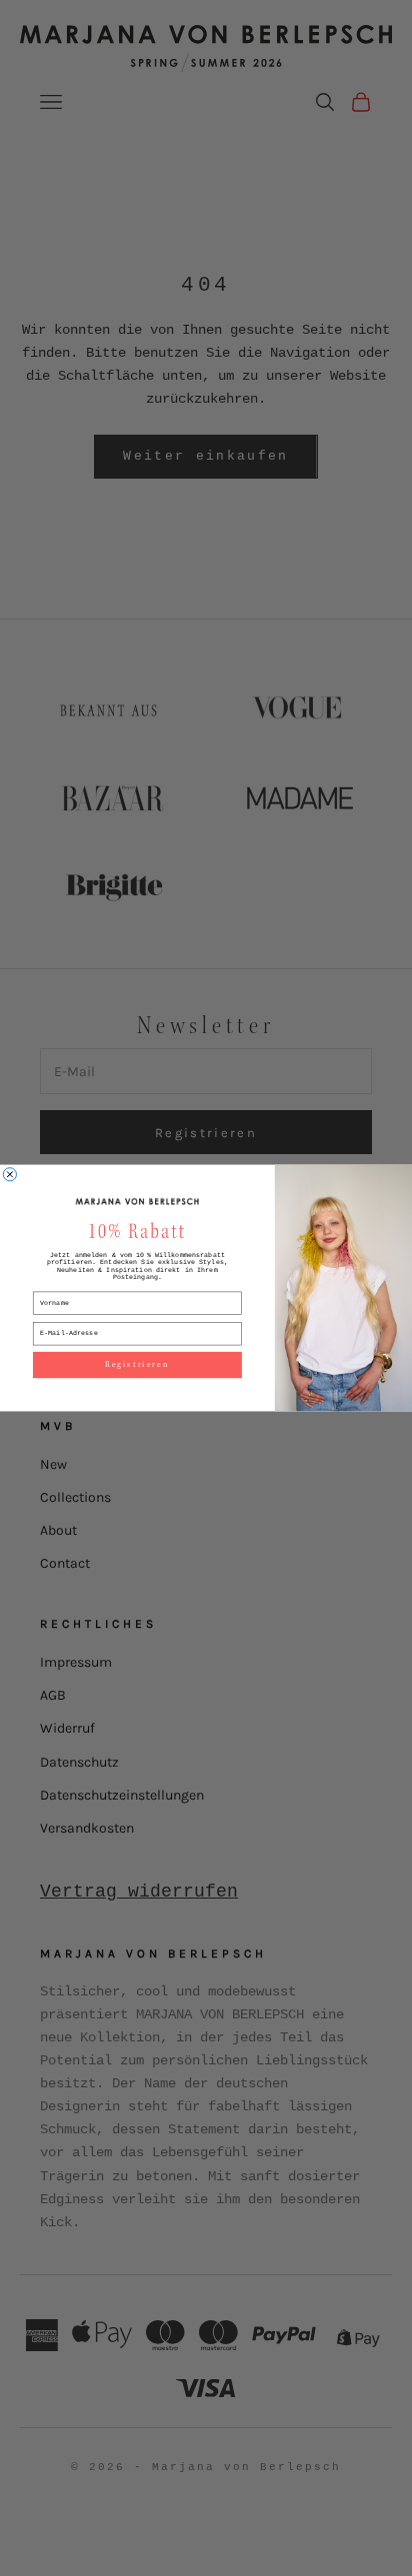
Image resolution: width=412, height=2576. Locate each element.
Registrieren (137, 1365)
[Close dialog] (9, 1175)
